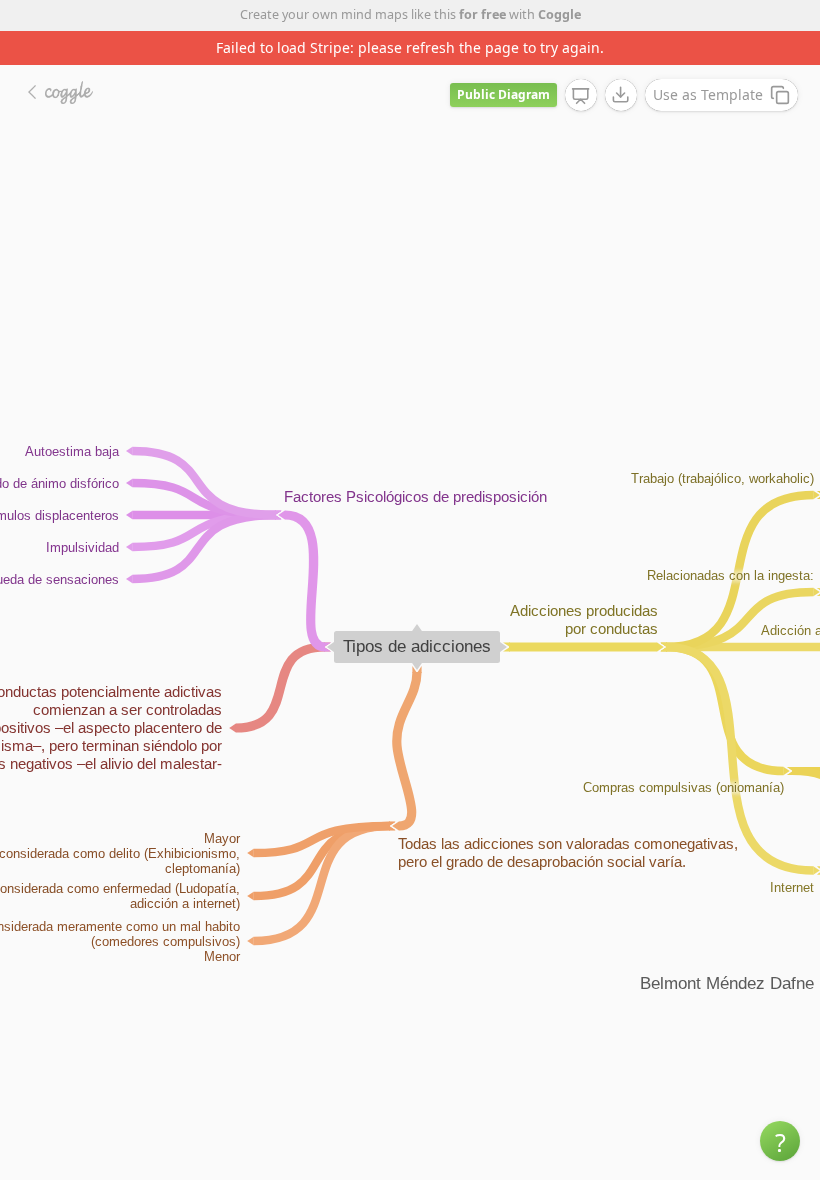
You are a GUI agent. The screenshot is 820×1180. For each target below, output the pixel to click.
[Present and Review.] (581, 96)
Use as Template (708, 94)
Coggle (559, 14)
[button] (780, 1141)
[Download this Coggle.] (621, 95)
